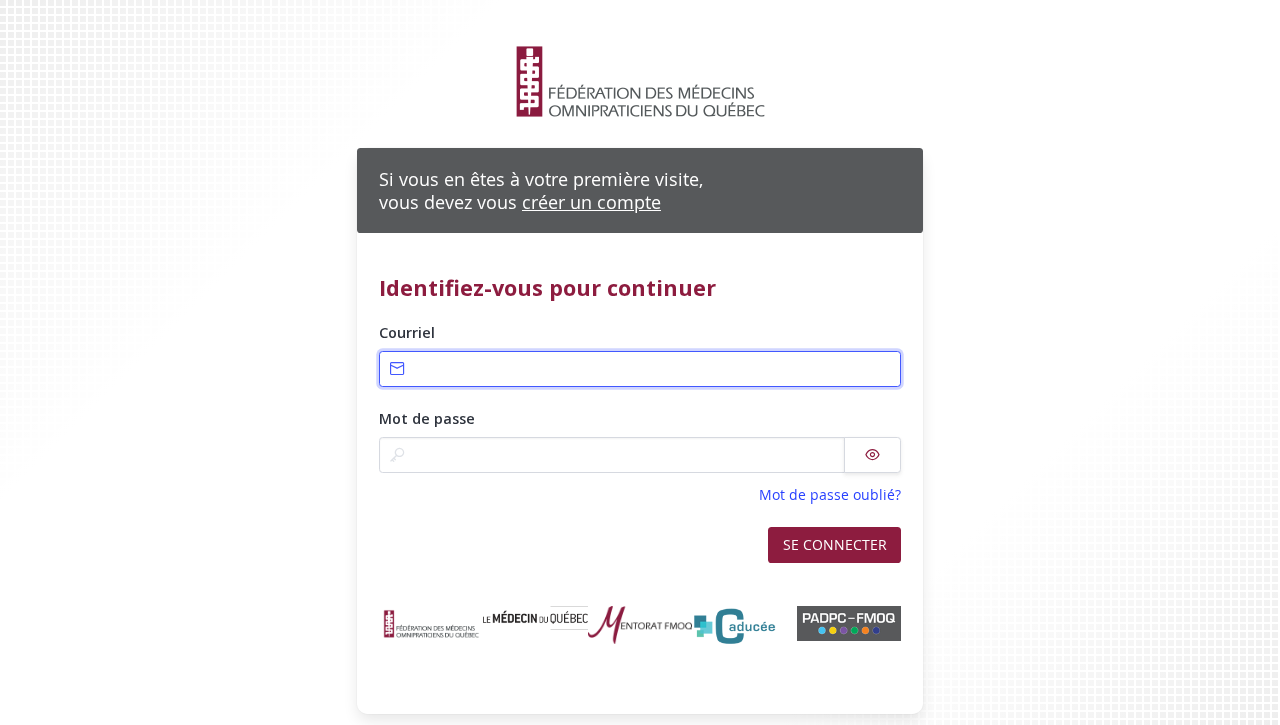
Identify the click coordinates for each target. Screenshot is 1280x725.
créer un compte (591, 202)
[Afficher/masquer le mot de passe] (872, 455)
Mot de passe (427, 418)
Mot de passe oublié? (830, 494)
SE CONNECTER (835, 544)
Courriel (407, 332)
